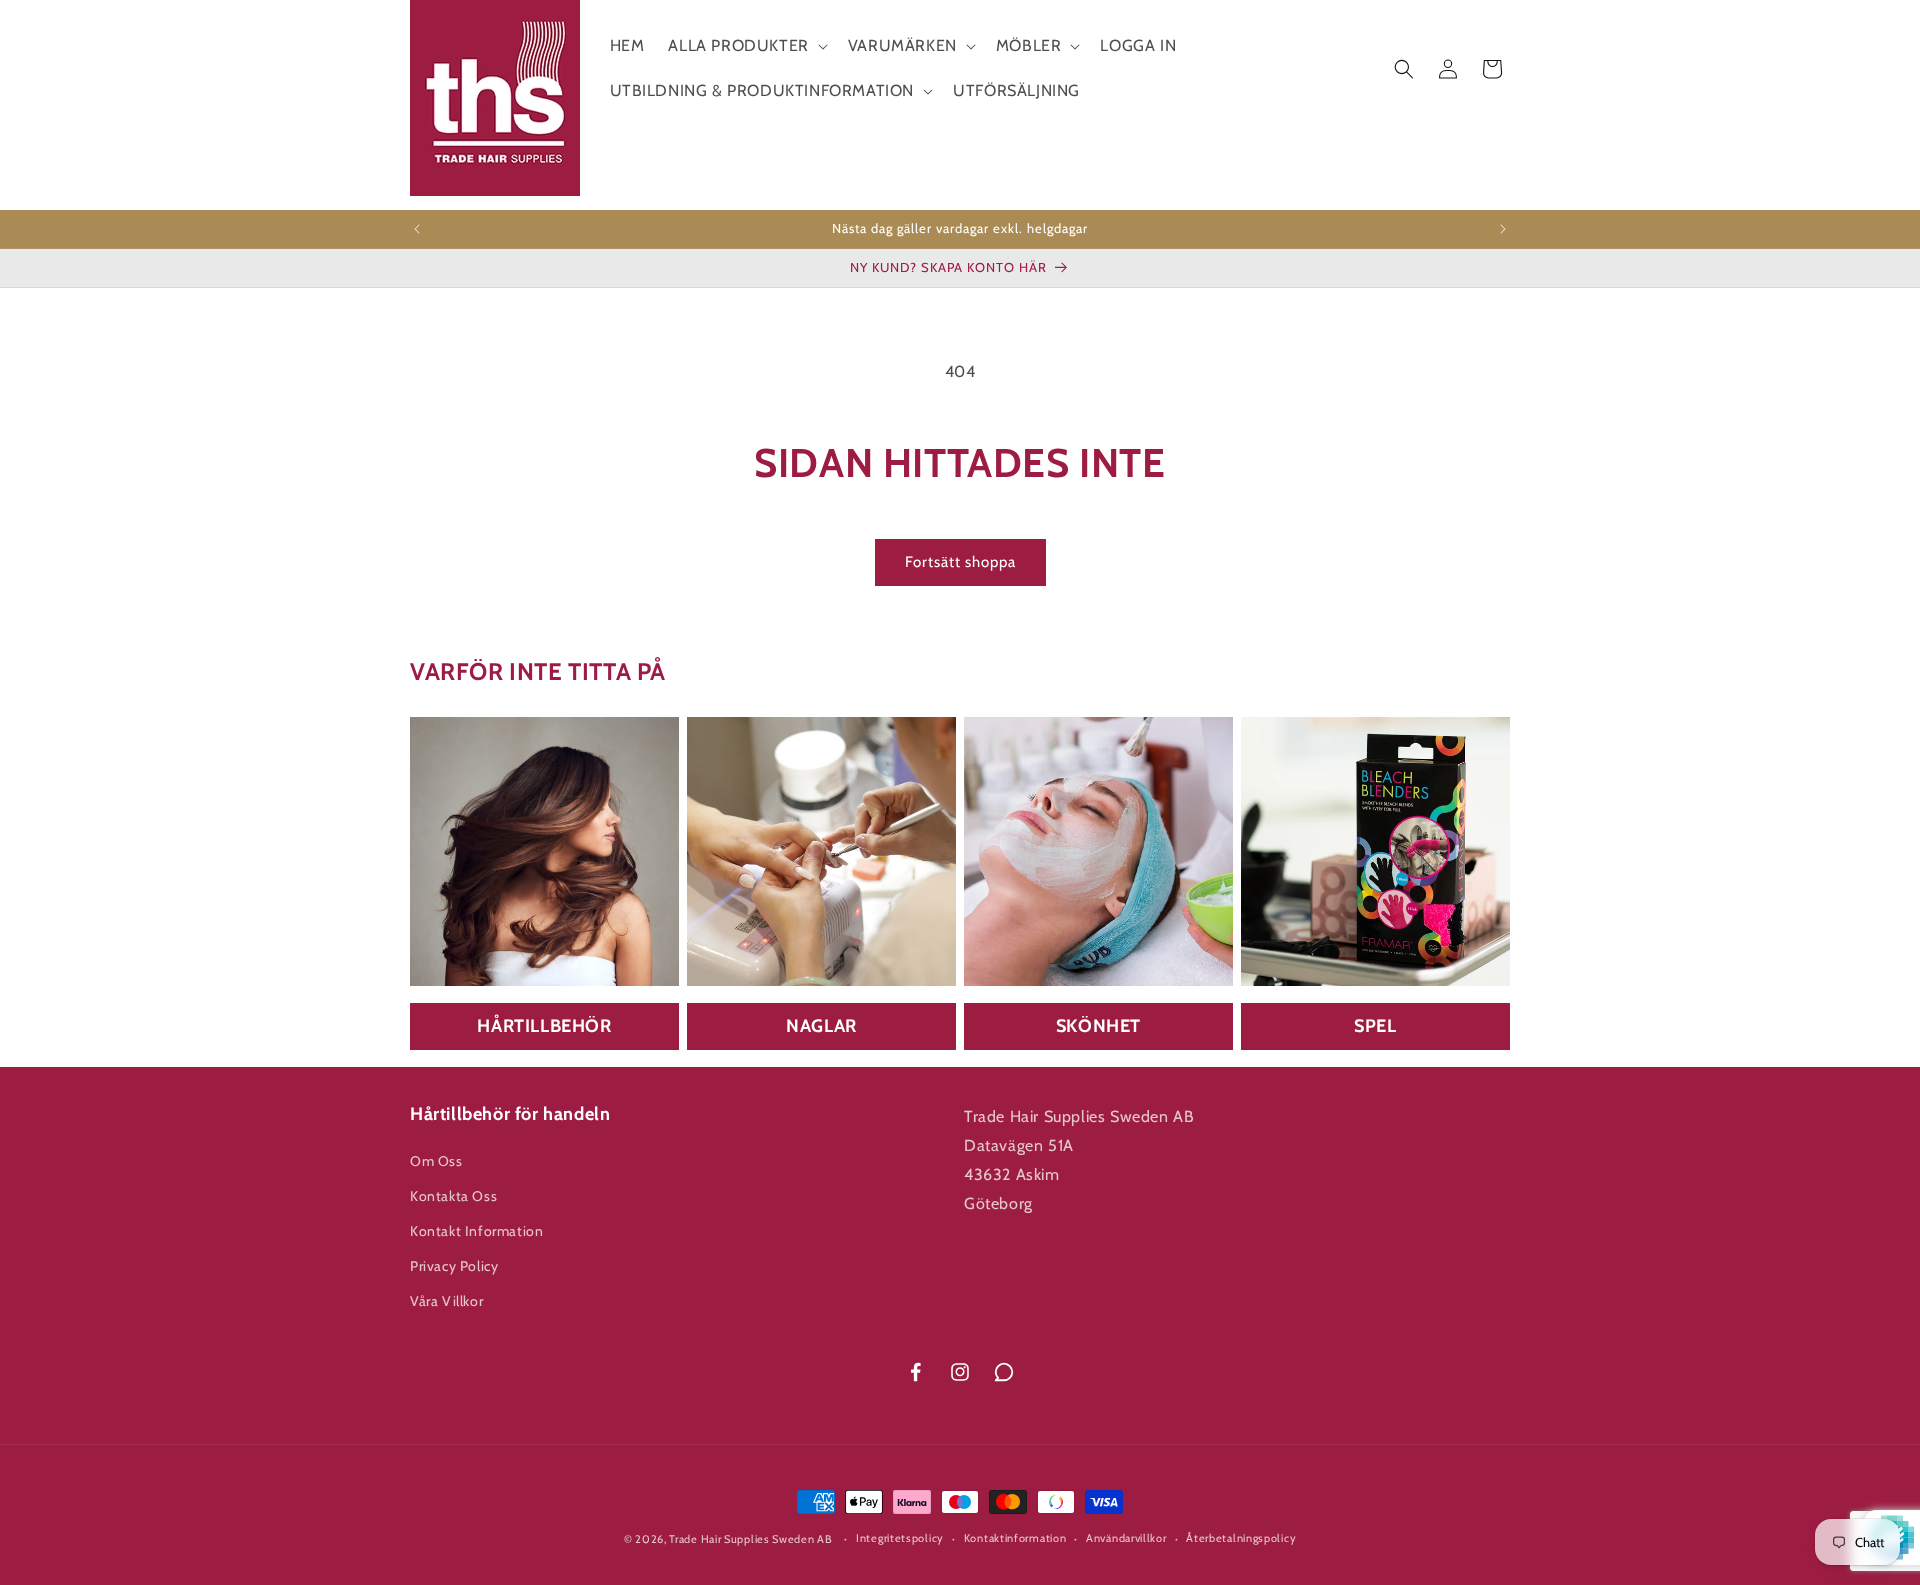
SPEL (1375, 1026)
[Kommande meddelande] (1503, 229)
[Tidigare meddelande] (417, 229)
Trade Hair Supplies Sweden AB (750, 1539)
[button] (745, 46)
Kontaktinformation (1015, 1538)
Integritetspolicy (900, 1538)
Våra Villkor (446, 1301)
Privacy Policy (454, 1266)
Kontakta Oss (453, 1196)
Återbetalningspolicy (1241, 1538)
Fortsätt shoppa (960, 562)
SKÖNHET (1098, 1026)
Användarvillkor (1126, 1538)
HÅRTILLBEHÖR (544, 1026)
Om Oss (436, 1161)
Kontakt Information (476, 1231)
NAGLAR (821, 1026)
